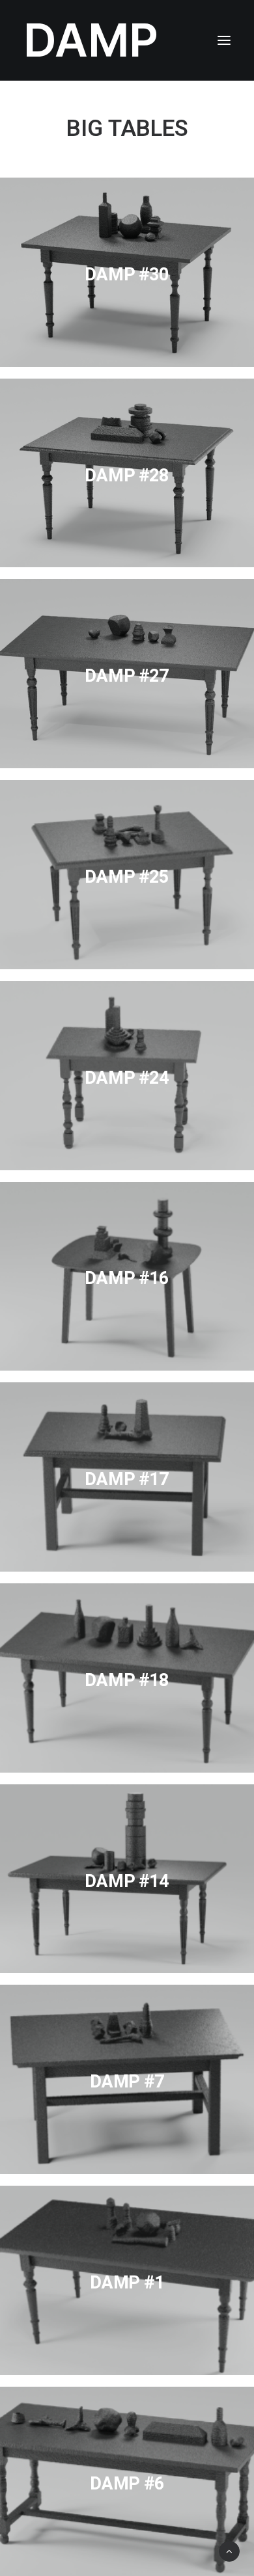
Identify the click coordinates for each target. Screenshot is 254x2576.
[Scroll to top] (229, 2550)
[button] (224, 40)
